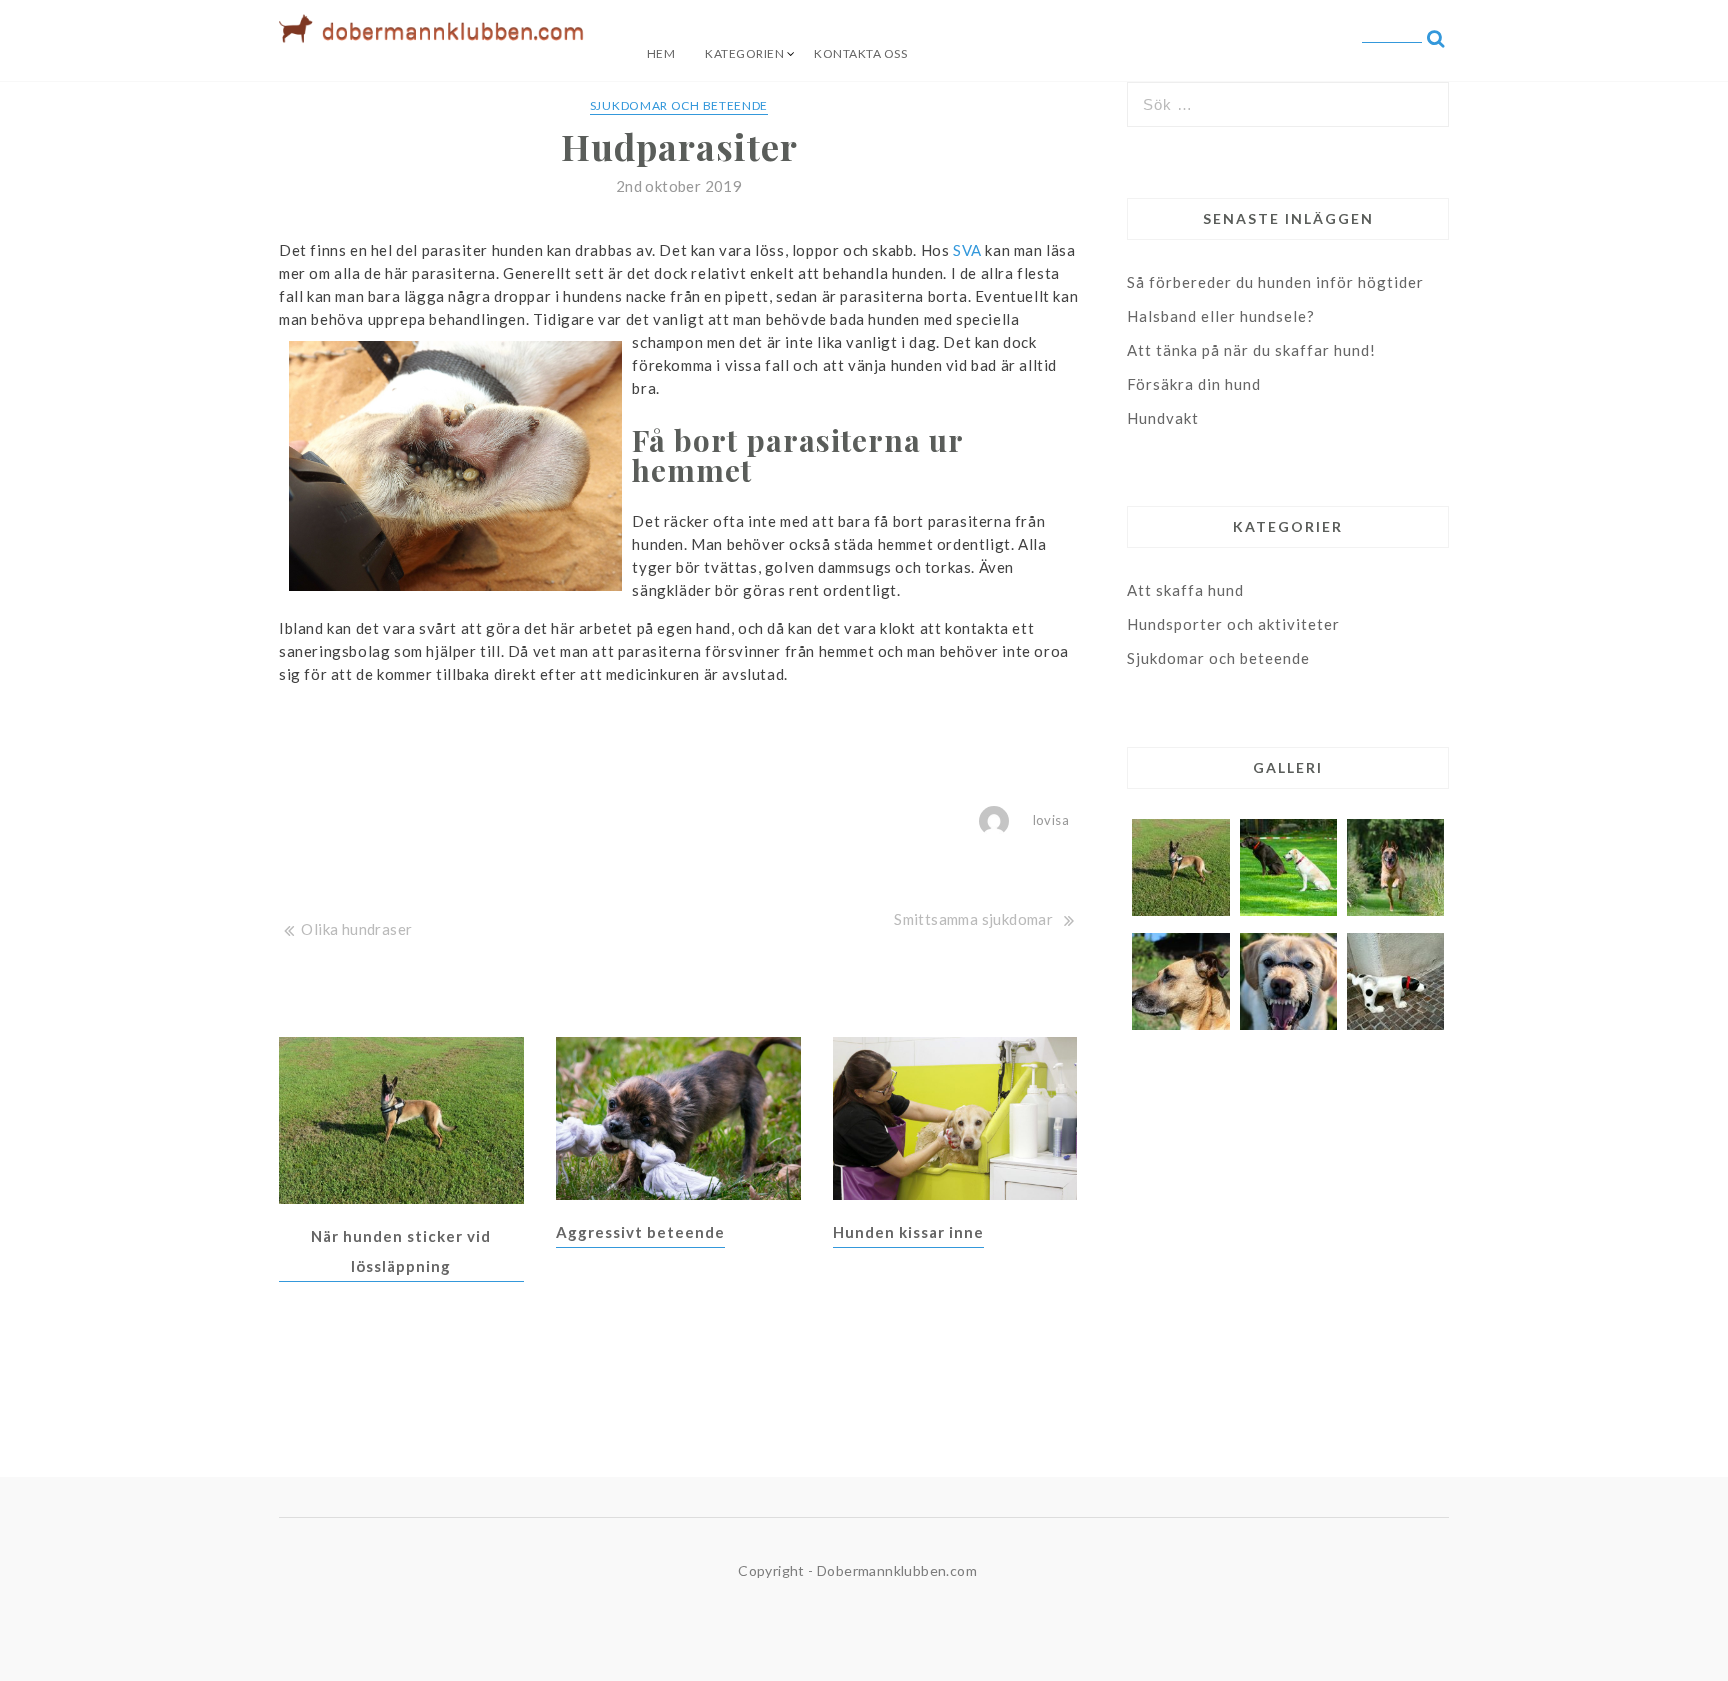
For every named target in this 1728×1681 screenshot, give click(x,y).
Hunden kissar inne (908, 1232)
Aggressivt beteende (640, 1232)
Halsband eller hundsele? (1221, 316)
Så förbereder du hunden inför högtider (1275, 282)
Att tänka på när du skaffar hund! (1251, 350)
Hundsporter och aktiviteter (1233, 624)
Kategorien (744, 53)
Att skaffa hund (1185, 590)
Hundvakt (1163, 418)
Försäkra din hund (1194, 384)
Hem (661, 53)
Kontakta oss (860, 53)
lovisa (1051, 820)
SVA (967, 250)
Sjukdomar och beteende (679, 105)
